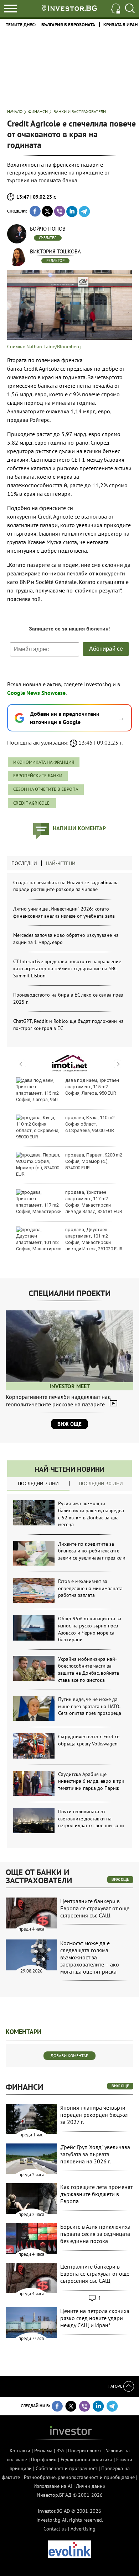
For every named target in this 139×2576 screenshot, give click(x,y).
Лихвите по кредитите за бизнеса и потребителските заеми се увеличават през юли (92, 1551)
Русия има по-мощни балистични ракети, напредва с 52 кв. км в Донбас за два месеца (91, 1514)
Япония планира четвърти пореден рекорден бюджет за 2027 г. (95, 2115)
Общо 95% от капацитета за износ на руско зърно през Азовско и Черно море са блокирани (90, 1629)
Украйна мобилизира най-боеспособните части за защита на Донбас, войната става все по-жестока (89, 1670)
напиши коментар (79, 828)
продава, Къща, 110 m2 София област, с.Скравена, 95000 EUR (90, 1124)
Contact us (55, 2529)
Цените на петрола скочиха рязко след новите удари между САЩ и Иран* (95, 2318)
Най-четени (61, 863)
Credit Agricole (32, 803)
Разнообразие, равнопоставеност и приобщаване (79, 2477)
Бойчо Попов (48, 229)
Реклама (43, 2451)
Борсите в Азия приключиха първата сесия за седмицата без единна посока (95, 2234)
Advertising (83, 2529)
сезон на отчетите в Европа (46, 789)
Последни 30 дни (101, 1483)
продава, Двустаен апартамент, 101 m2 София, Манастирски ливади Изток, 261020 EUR (94, 1239)
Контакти (20, 2451)
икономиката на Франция (44, 762)
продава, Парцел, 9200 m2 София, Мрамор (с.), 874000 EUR (94, 1161)
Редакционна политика (86, 2459)
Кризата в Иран (120, 25)
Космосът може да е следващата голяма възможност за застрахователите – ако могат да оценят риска (90, 1957)
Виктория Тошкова (55, 251)
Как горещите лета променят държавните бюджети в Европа (96, 2194)
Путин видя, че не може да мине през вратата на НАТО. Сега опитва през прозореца (90, 1706)
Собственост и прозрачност (66, 2468)
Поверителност (85, 2451)
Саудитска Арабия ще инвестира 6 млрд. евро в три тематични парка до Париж (91, 1781)
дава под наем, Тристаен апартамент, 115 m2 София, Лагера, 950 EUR (92, 1087)
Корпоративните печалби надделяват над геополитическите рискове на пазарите (58, 1400)
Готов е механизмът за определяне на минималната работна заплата (90, 1588)
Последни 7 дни (38, 1483)
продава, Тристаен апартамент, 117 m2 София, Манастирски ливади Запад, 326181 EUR (94, 1202)
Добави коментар (69, 2056)
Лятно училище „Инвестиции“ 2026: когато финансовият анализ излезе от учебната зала (64, 912)
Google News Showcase (36, 693)
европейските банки (38, 776)
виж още (120, 1879)
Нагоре (115, 2386)
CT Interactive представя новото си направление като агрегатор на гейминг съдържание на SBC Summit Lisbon (67, 968)
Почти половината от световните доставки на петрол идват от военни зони (91, 1818)
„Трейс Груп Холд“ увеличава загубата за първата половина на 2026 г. (95, 2154)
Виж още (69, 1424)
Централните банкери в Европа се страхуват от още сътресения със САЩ (95, 1908)
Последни (24, 863)
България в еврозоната (68, 25)
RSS (60, 2451)
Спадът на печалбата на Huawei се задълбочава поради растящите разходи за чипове (66, 886)
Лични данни (91, 2486)
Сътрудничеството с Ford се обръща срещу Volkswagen (89, 1740)
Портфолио (44, 2459)
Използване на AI (53, 2486)
